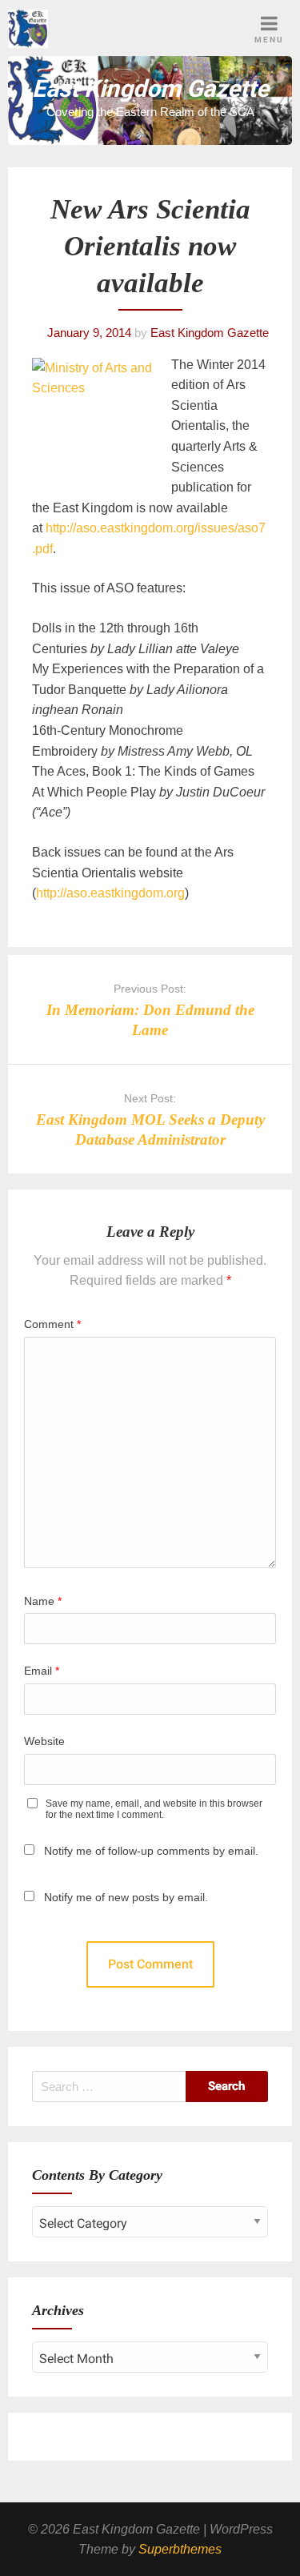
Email (42, 1671)
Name (43, 1601)
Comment (52, 1324)
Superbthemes (180, 2549)
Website (44, 1741)
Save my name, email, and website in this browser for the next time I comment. (154, 1809)
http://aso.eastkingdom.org (110, 893)
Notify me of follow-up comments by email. (151, 1851)
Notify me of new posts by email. (126, 1897)
